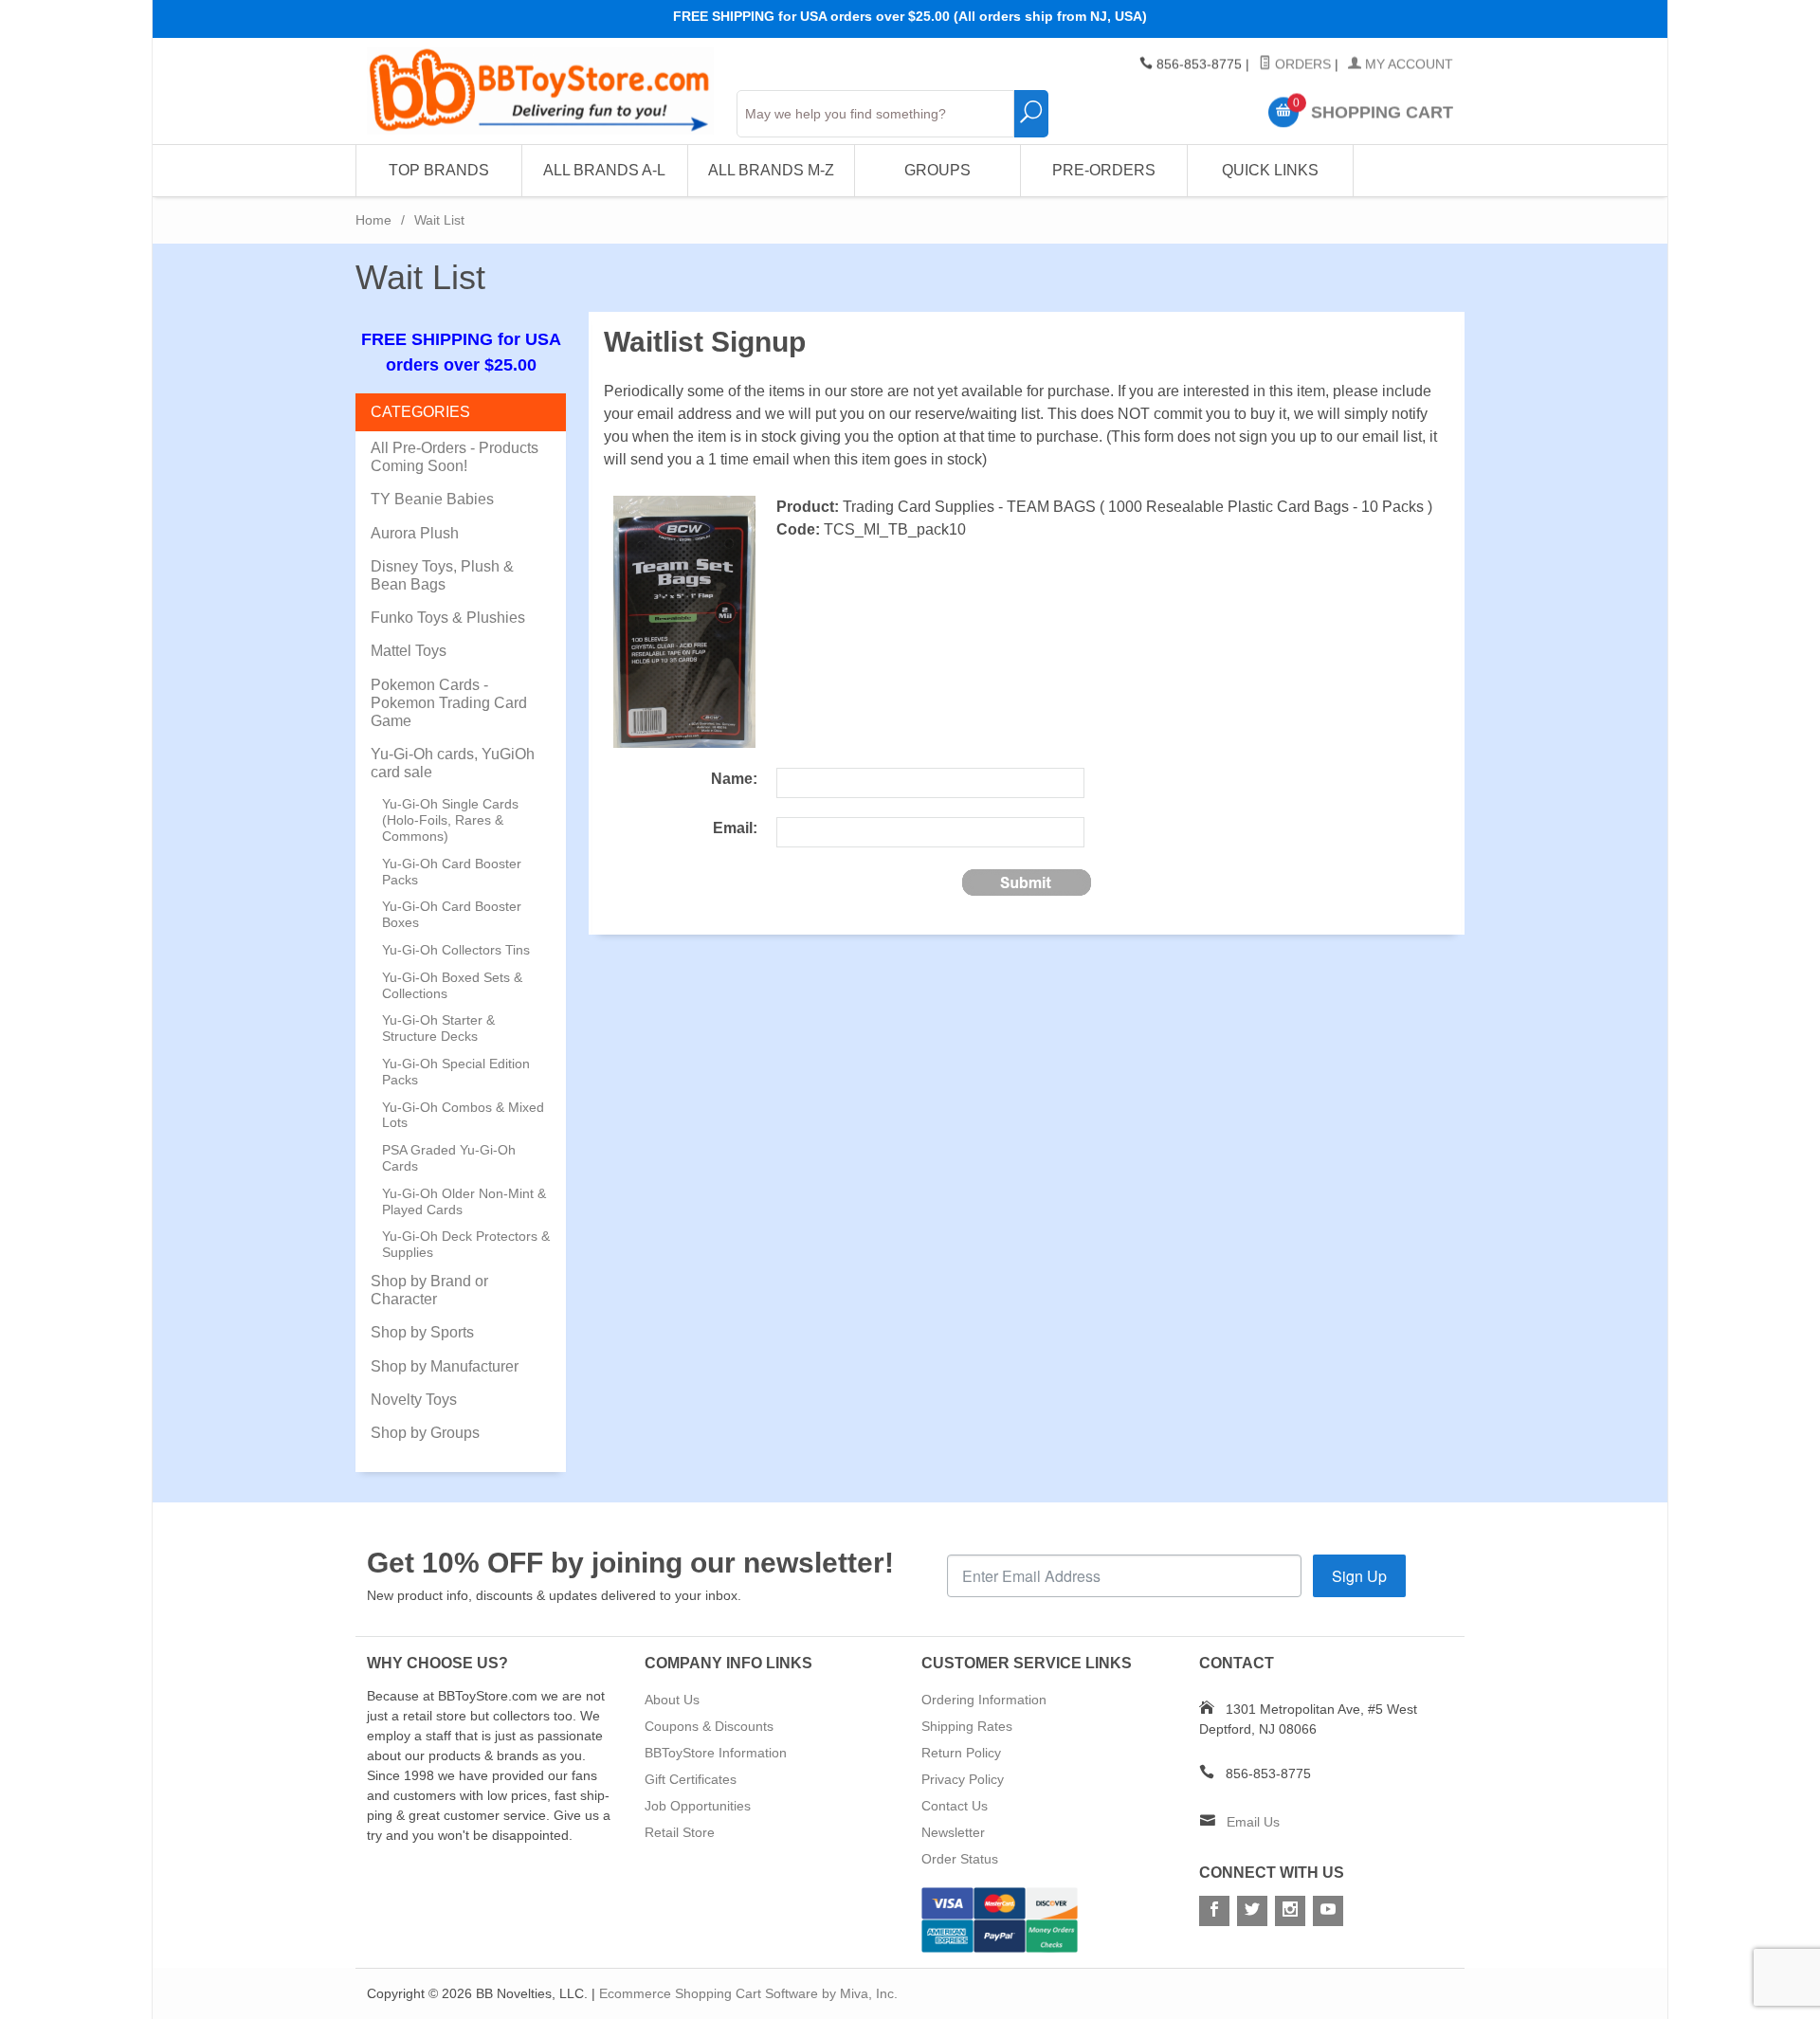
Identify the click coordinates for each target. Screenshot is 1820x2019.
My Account (1407, 64)
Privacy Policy (963, 1779)
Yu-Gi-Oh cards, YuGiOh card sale (453, 763)
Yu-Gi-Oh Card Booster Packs (452, 872)
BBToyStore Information (716, 1753)
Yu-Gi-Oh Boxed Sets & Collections (452, 985)
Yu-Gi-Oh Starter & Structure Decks (438, 1028)
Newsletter (953, 1832)
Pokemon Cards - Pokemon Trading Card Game (449, 703)
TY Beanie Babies (432, 499)
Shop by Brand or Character (429, 1290)
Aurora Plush (415, 533)
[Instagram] (1290, 1911)
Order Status (960, 1859)
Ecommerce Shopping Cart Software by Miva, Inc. (748, 1993)
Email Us (1253, 1822)
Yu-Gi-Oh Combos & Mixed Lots (463, 1115)
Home (373, 220)
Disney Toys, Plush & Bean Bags (442, 575)
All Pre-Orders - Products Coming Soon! (455, 457)
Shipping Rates (967, 1726)
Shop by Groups (425, 1433)
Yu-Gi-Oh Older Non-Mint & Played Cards (464, 1201)
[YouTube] (1328, 1911)
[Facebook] (1214, 1911)
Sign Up (1359, 1576)
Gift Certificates (691, 1779)
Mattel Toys (409, 651)
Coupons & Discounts (709, 1726)
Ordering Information (984, 1700)
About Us (672, 1700)
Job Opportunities (698, 1806)
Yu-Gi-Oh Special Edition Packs (456, 1072)
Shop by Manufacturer (445, 1366)
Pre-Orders (1104, 170)
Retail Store (680, 1832)
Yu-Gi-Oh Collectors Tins (456, 950)
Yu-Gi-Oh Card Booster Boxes (452, 914)
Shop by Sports (422, 1332)
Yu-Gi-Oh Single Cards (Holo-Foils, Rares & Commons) (450, 820)
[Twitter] (1252, 1911)
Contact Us (955, 1806)
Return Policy (961, 1753)
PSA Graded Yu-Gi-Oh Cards (449, 1158)
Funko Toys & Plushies (448, 618)
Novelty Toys (414, 1400)
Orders (1301, 64)
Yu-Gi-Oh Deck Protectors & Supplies (466, 1244)
